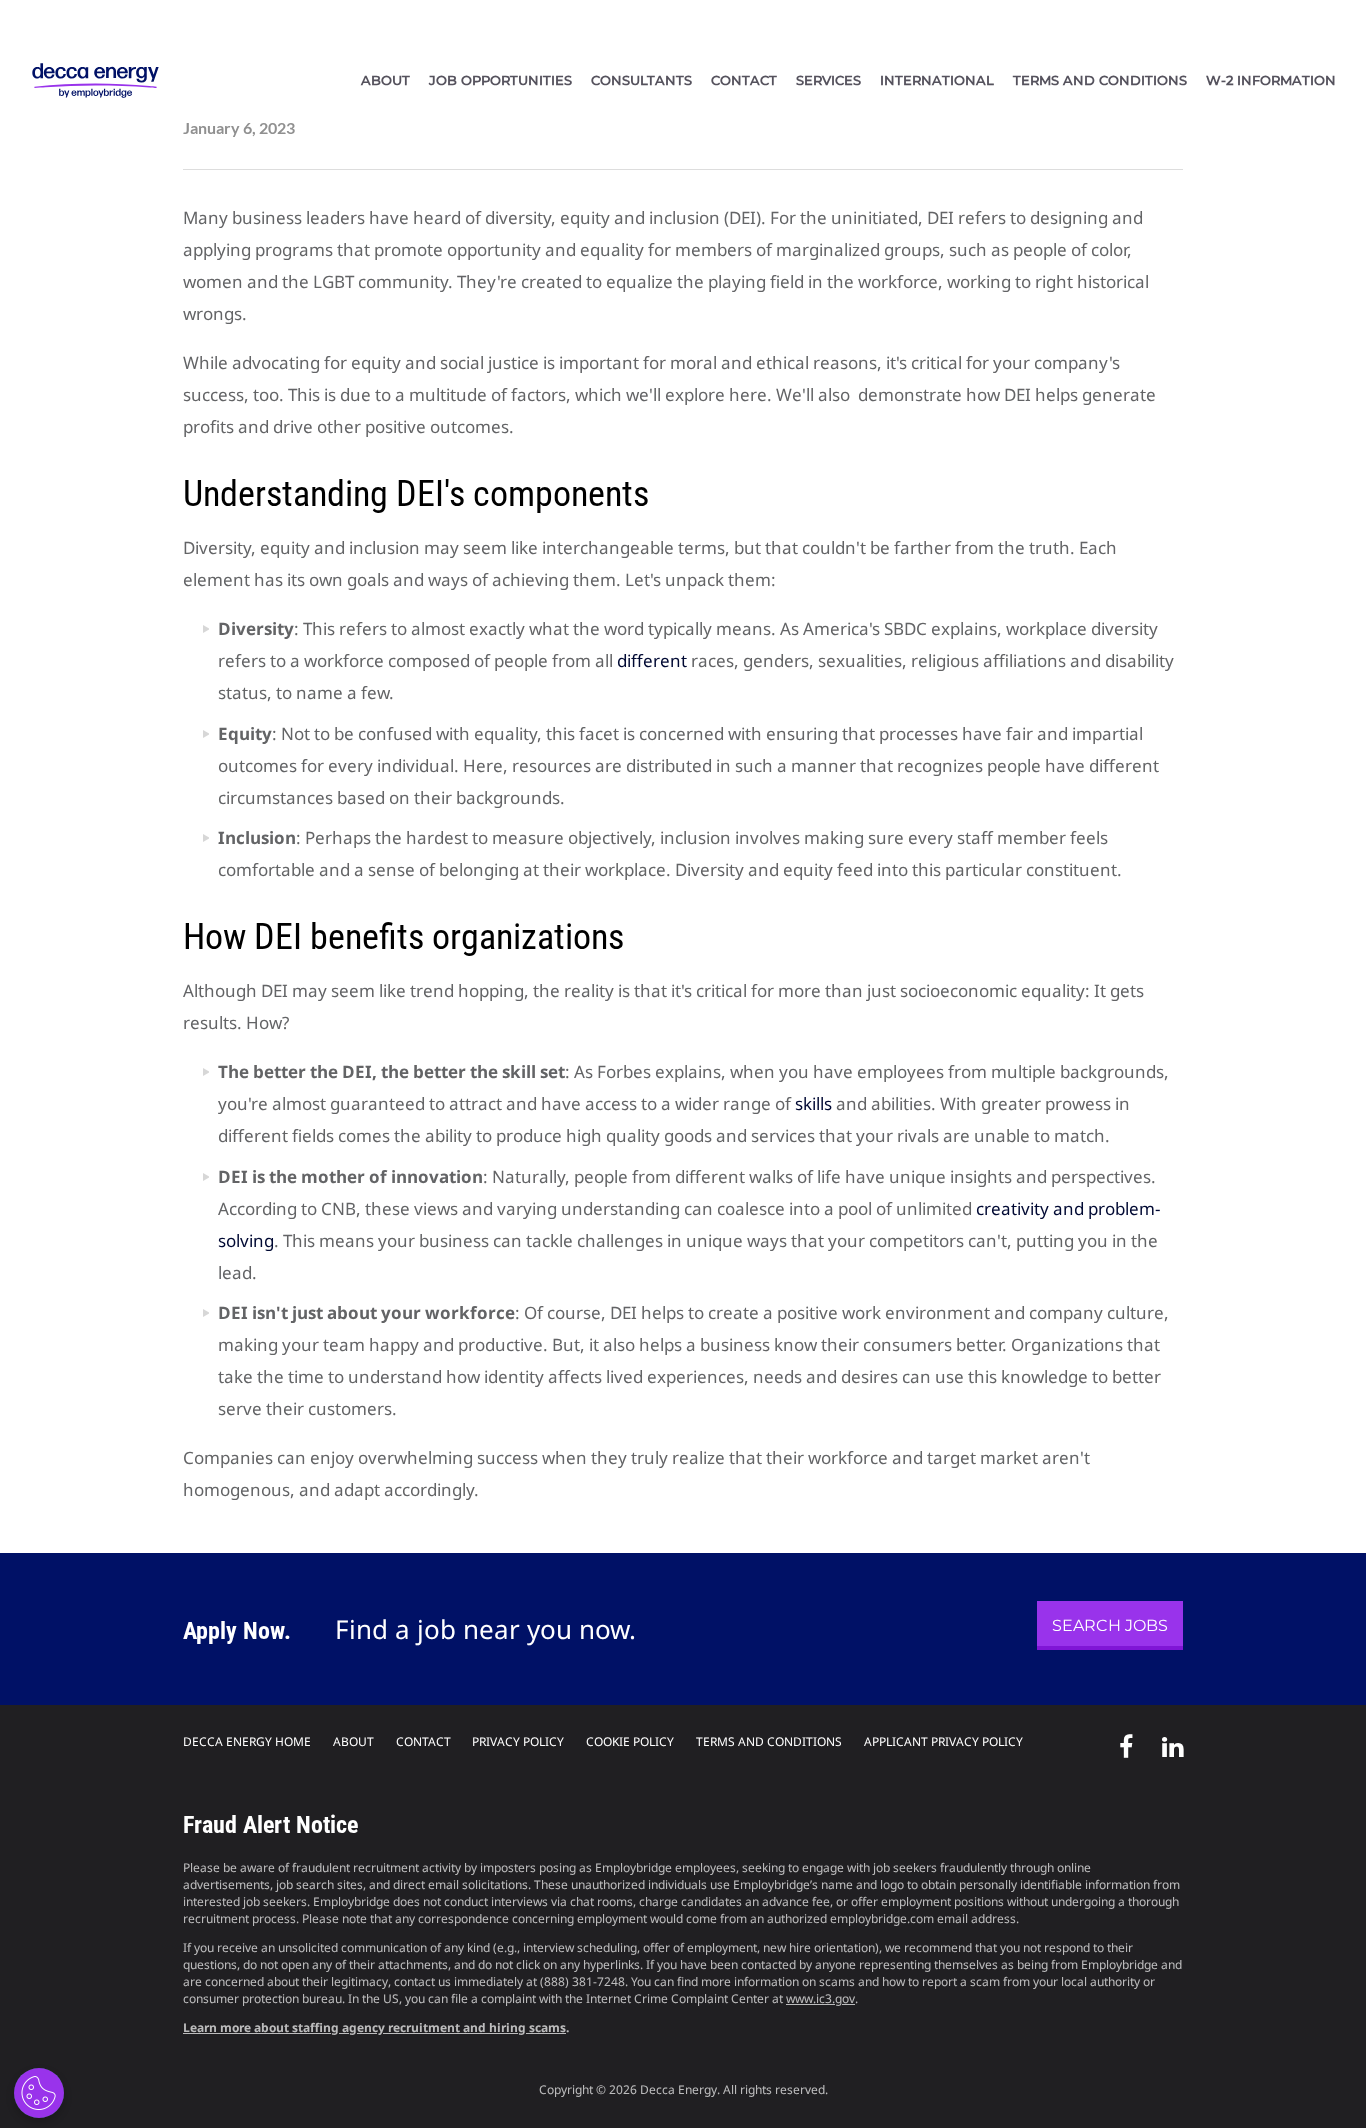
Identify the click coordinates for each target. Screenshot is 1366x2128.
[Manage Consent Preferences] (39, 2093)
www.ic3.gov (820, 1998)
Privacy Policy (518, 1741)
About (385, 80)
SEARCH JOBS (1110, 1625)
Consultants (641, 80)
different (652, 660)
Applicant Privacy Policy (943, 1741)
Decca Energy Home (247, 1741)
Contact (744, 80)
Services (828, 80)
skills (813, 1103)
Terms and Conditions (1100, 80)
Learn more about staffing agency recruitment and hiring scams (374, 2027)
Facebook (1120, 1742)
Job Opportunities (500, 80)
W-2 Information (1271, 80)
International (937, 80)
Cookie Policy (630, 1741)
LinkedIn (1166, 1742)
